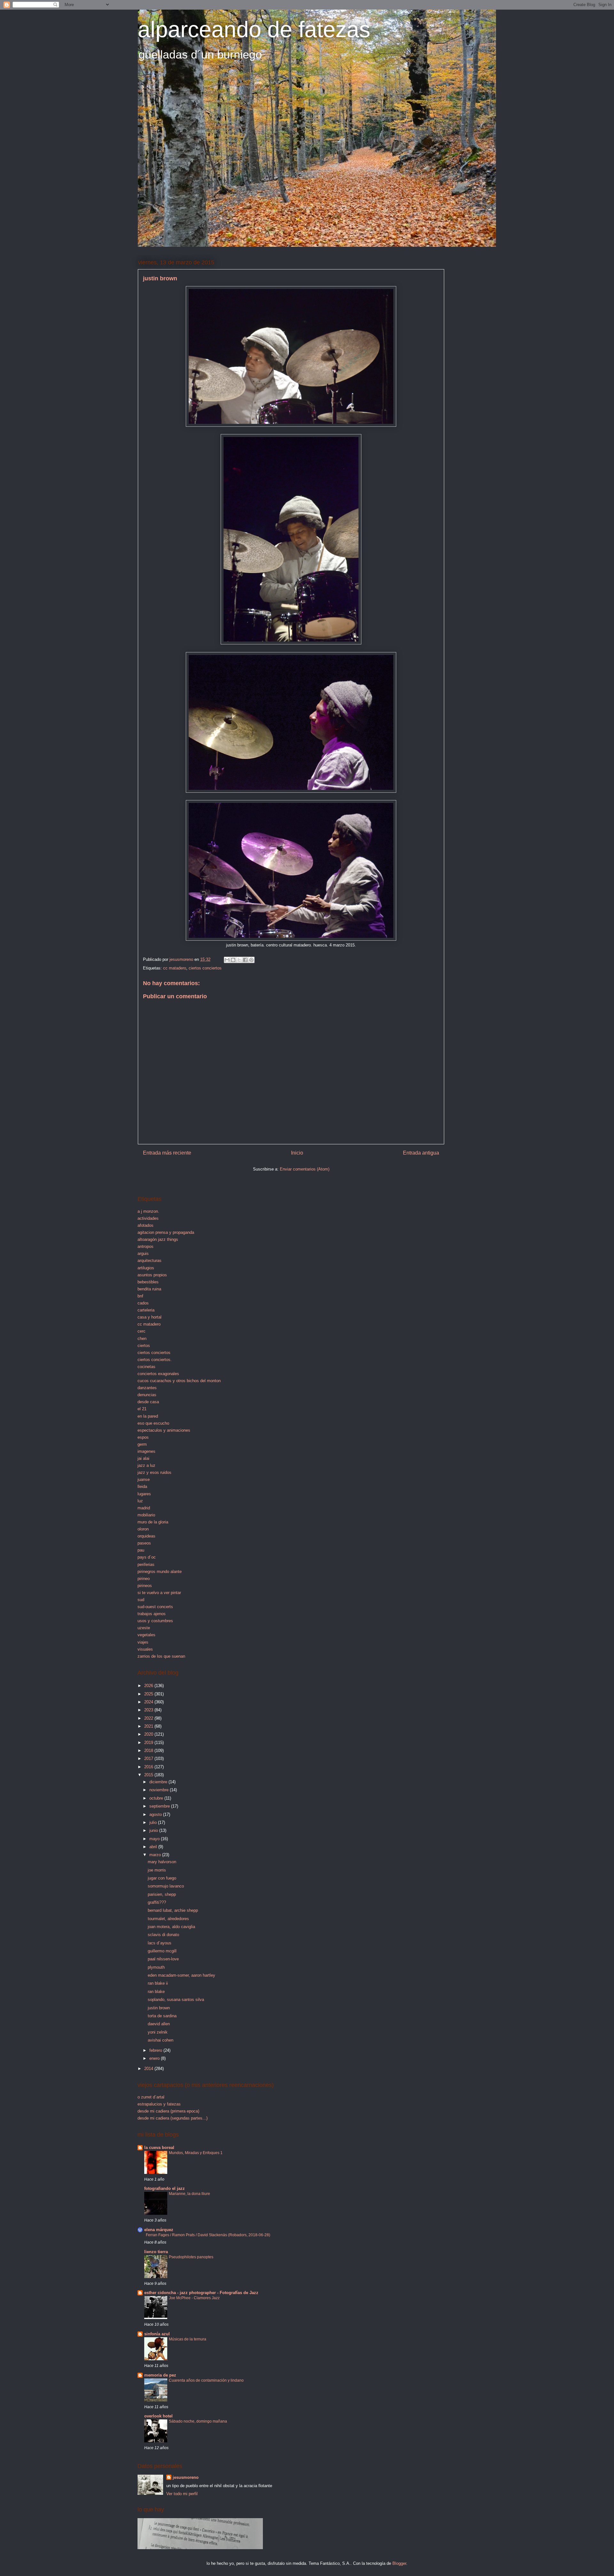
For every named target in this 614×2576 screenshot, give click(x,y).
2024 (149, 1702)
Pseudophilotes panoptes (191, 2257)
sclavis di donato (163, 1935)
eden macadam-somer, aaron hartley (181, 1975)
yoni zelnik (158, 2032)
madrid (144, 1508)
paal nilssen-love (163, 1959)
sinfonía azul (157, 2334)
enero (155, 2058)
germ (142, 1444)
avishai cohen (161, 2040)
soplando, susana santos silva (176, 2000)
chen (142, 1339)
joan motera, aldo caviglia (171, 1927)
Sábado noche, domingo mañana (198, 2421)
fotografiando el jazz (165, 2188)
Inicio (297, 1153)
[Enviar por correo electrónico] (227, 960)
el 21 (142, 1409)
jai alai (143, 1458)
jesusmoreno (186, 2477)
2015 (149, 1775)
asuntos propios (152, 1275)
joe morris (157, 1870)
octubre (157, 1798)
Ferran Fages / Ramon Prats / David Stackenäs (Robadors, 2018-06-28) (208, 2235)
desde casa (148, 1402)
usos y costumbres (155, 1621)
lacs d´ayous (160, 1943)
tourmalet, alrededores (168, 1919)
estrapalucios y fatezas (159, 2104)
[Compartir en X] (239, 960)
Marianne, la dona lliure (189, 2194)
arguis (143, 1253)
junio (154, 1830)
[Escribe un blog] (233, 960)
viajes (143, 1642)
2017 (149, 1759)
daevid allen (159, 2024)
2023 (149, 1710)
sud (141, 1600)
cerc (142, 1331)
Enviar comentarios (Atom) (305, 1169)
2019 (149, 1743)
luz (140, 1501)
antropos (146, 1246)
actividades (148, 1218)
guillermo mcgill (162, 1951)
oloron (143, 1529)
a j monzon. (148, 1211)
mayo (155, 1839)
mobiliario (146, 1515)
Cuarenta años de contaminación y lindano (206, 2380)
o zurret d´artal (151, 2097)
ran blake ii (158, 1983)
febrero (156, 2050)
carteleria (146, 1310)
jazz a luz (146, 1465)
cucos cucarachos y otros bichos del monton (179, 1381)
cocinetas (146, 1367)
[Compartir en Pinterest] (251, 960)
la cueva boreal (159, 2148)
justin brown (159, 2008)
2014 (149, 2069)
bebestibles (148, 1282)
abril (154, 1847)
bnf (140, 1296)
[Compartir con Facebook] (245, 960)
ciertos (144, 1346)
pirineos (145, 1586)
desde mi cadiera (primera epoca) (168, 2111)
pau (141, 1550)
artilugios (146, 1268)
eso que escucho (153, 1423)
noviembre (160, 1790)
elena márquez (159, 2230)
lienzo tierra (156, 2252)
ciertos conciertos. (155, 1360)
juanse (144, 1479)
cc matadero (175, 968)
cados (143, 1303)
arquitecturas (150, 1261)
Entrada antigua (421, 1153)
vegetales (146, 1635)
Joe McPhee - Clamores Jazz (194, 2298)
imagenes (146, 1451)
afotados (146, 1225)
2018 (149, 1751)
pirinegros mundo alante (160, 1572)
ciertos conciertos (205, 968)
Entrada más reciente (167, 1153)
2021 (149, 1726)
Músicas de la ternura (188, 2339)
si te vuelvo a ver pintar (159, 1593)
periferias (146, 1564)
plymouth (156, 1967)
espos (143, 1437)
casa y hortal (150, 1317)
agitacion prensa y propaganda (166, 1232)
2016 (149, 1767)
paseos (144, 1543)
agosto (156, 1814)
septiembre (160, 1806)
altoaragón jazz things (158, 1239)
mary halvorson (162, 1862)
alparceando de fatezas (254, 29)
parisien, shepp (162, 1894)
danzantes (147, 1388)
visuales (145, 1649)
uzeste (144, 1628)
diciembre (159, 1782)
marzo (156, 1855)
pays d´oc (147, 1557)
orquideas (146, 1536)
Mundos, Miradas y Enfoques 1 (196, 2153)
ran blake (156, 1992)
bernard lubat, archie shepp (173, 1910)
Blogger (399, 2563)
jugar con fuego (162, 1878)
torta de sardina (162, 2016)
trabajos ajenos (152, 1614)
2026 (149, 1686)
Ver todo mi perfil (182, 2494)
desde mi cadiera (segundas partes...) (173, 2118)
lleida (142, 1486)
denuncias (147, 1395)
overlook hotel (158, 2416)
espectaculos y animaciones (164, 1430)
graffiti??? (157, 1902)
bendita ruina (149, 1289)
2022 (149, 1718)
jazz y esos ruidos (154, 1472)
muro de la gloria (153, 1522)
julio (154, 1822)
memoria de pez (160, 2375)
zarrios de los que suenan (161, 1656)
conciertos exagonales (158, 1374)
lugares (144, 1494)
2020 (149, 1734)
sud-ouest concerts (155, 1607)
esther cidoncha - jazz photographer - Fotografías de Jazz (201, 2293)
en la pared (148, 1416)
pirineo (144, 1579)
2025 (149, 1694)
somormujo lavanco (166, 1886)
